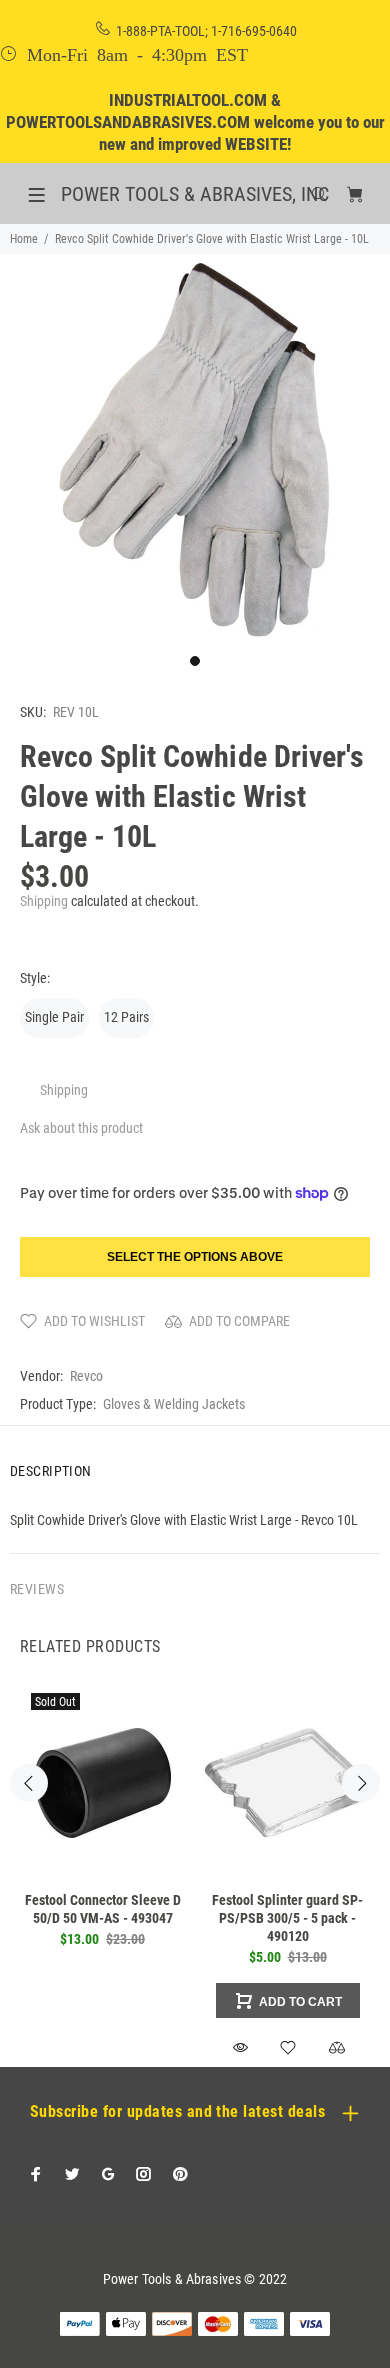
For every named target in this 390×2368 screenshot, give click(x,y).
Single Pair (54, 1017)
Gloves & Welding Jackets (174, 1404)
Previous (29, 1783)
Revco (86, 1376)
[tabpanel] (195, 449)
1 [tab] (195, 661)
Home (24, 239)
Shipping (44, 901)
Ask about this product (81, 1128)
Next (361, 1783)
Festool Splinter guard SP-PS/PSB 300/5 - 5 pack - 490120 (287, 1918)
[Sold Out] (102, 1783)
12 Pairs (126, 1017)
